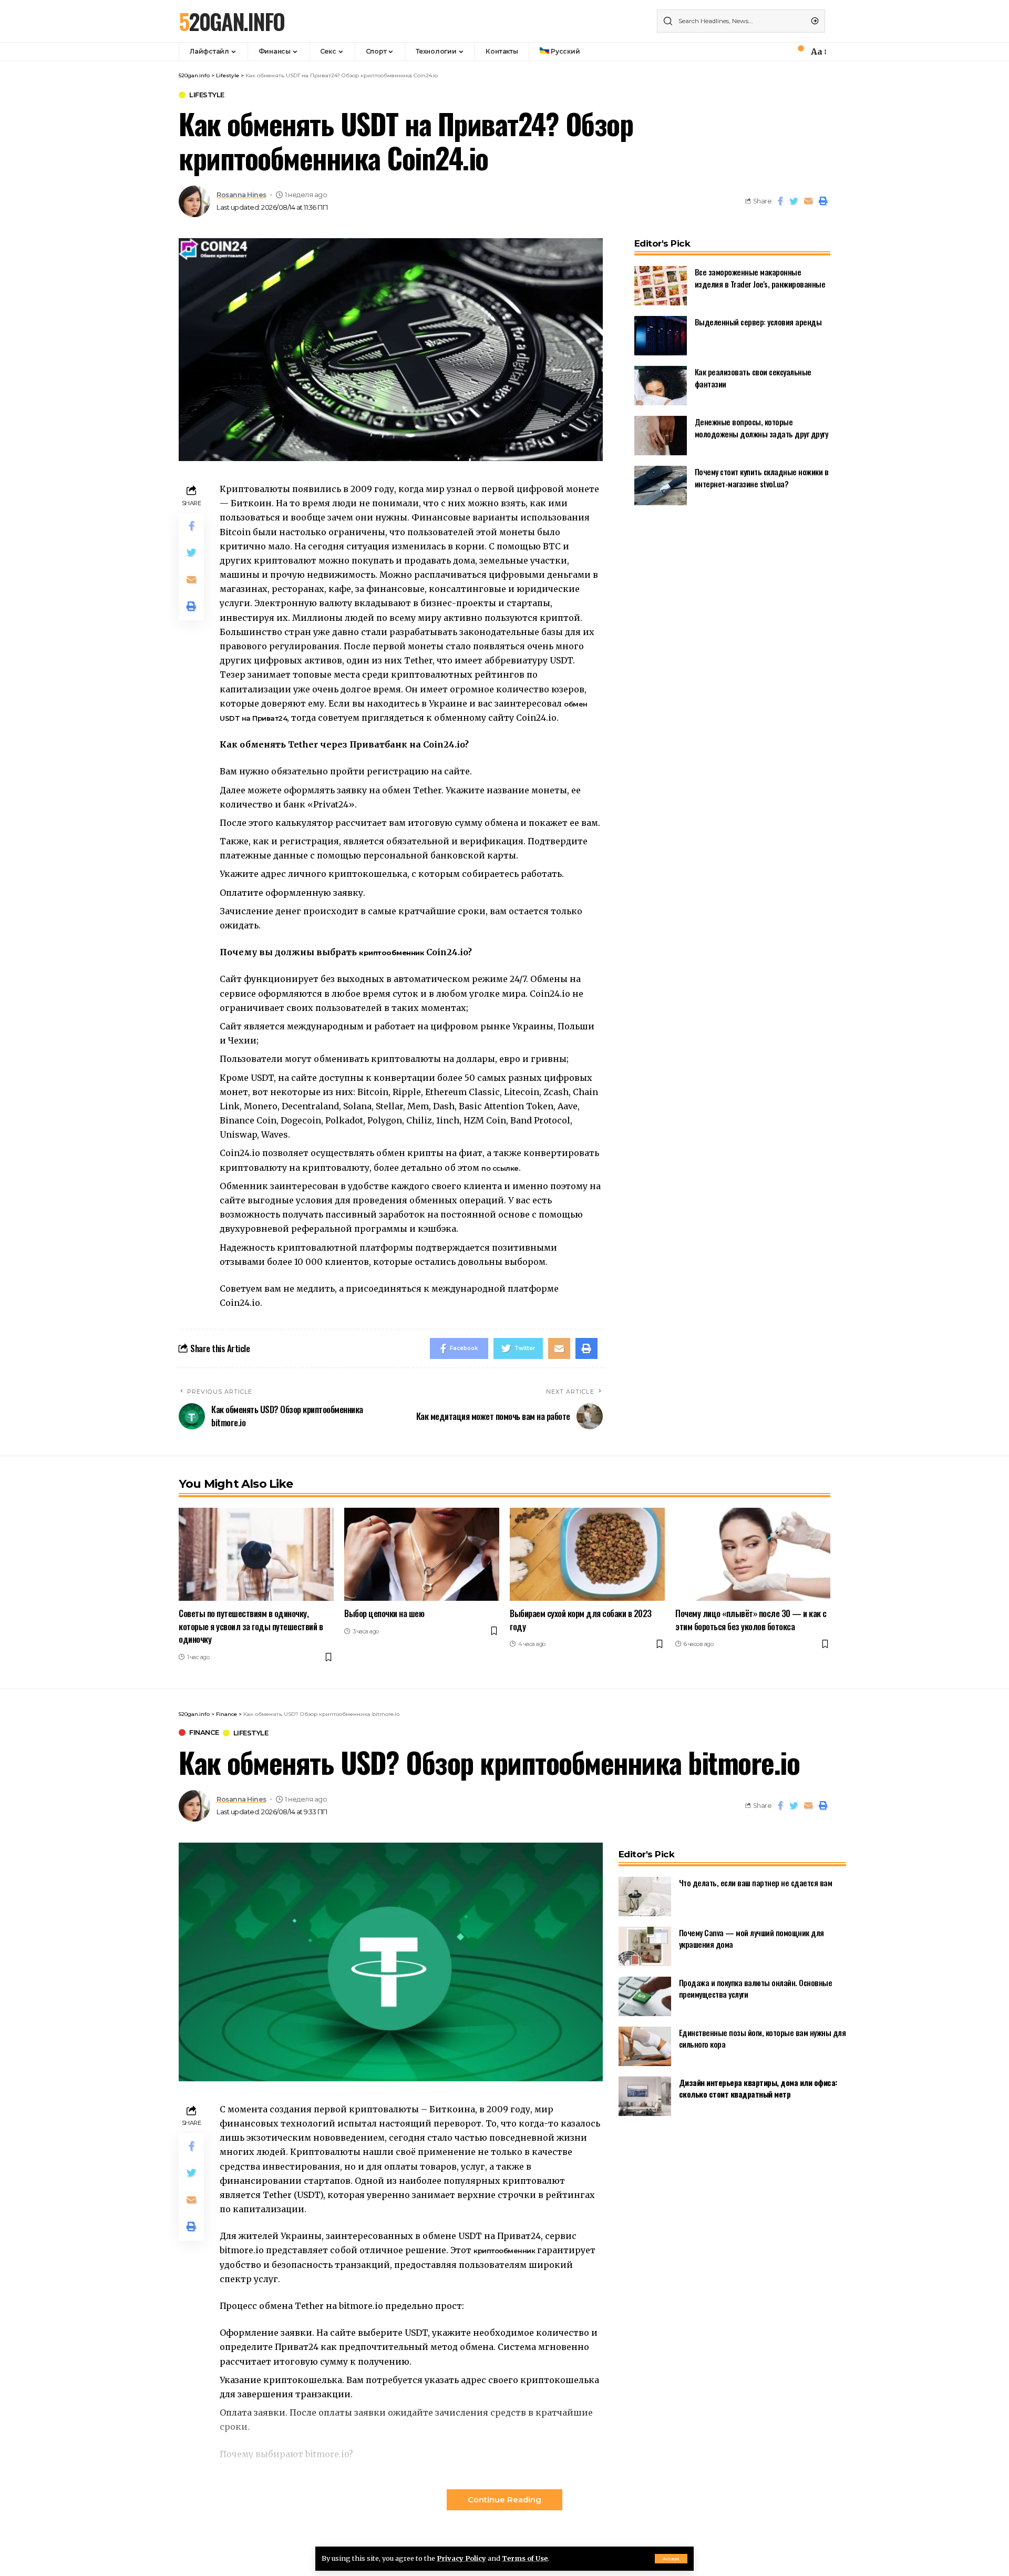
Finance (204, 1732)
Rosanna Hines (241, 195)
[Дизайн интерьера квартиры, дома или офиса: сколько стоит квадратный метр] (645, 2096)
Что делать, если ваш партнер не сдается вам (756, 1883)
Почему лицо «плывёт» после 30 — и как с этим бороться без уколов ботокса (751, 1620)
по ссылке (500, 1168)
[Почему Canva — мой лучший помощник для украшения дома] (645, 1946)
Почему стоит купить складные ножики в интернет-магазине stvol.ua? (762, 478)
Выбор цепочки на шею (384, 1613)
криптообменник (505, 2251)
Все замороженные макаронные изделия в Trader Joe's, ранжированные (760, 278)
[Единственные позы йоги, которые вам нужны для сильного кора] (645, 2046)
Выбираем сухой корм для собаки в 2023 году (581, 1620)
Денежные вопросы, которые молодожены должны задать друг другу (761, 428)
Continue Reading (504, 2500)
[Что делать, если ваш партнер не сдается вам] (645, 1897)
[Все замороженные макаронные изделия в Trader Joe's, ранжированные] (661, 286)
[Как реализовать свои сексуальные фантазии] (661, 386)
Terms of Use (525, 2558)
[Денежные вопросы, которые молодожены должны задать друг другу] (661, 436)
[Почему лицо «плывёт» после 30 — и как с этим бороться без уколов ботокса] (753, 1554)
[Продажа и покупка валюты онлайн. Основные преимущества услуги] (645, 1996)
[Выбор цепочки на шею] (422, 1554)
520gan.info (231, 21)
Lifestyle (207, 95)
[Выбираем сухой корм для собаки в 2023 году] (587, 1554)
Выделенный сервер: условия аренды (758, 322)
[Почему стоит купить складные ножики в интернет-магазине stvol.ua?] (661, 485)
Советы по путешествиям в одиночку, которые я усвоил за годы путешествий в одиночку (251, 1626)
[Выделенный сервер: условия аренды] (661, 336)
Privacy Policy (461, 2558)
